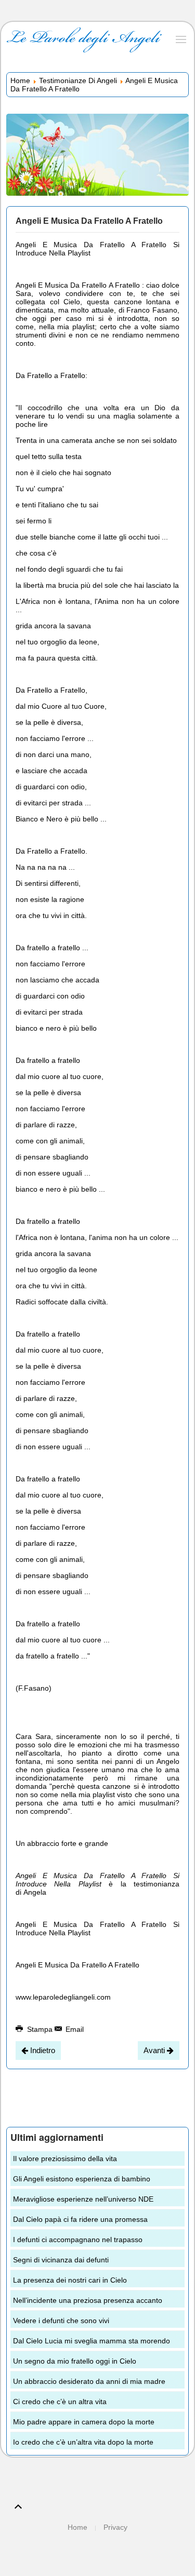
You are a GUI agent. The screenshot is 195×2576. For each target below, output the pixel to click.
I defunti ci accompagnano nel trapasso (78, 2240)
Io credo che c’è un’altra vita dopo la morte (83, 2442)
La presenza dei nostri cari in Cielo (70, 2280)
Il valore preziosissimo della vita (65, 2159)
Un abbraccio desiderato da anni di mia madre (89, 2381)
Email (74, 2029)
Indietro (42, 2050)
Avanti (155, 2050)
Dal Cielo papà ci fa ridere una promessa (80, 2219)
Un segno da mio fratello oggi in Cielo (75, 2361)
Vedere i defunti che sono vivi (61, 2321)
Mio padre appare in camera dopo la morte (84, 2422)
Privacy (115, 2527)
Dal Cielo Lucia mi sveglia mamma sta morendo (92, 2341)
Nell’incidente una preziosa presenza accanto (88, 2300)
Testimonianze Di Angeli (78, 80)
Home (20, 80)
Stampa (40, 2029)
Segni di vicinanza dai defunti (61, 2260)
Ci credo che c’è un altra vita (60, 2402)
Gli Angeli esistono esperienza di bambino (82, 2179)
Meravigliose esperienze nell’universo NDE (83, 2199)
